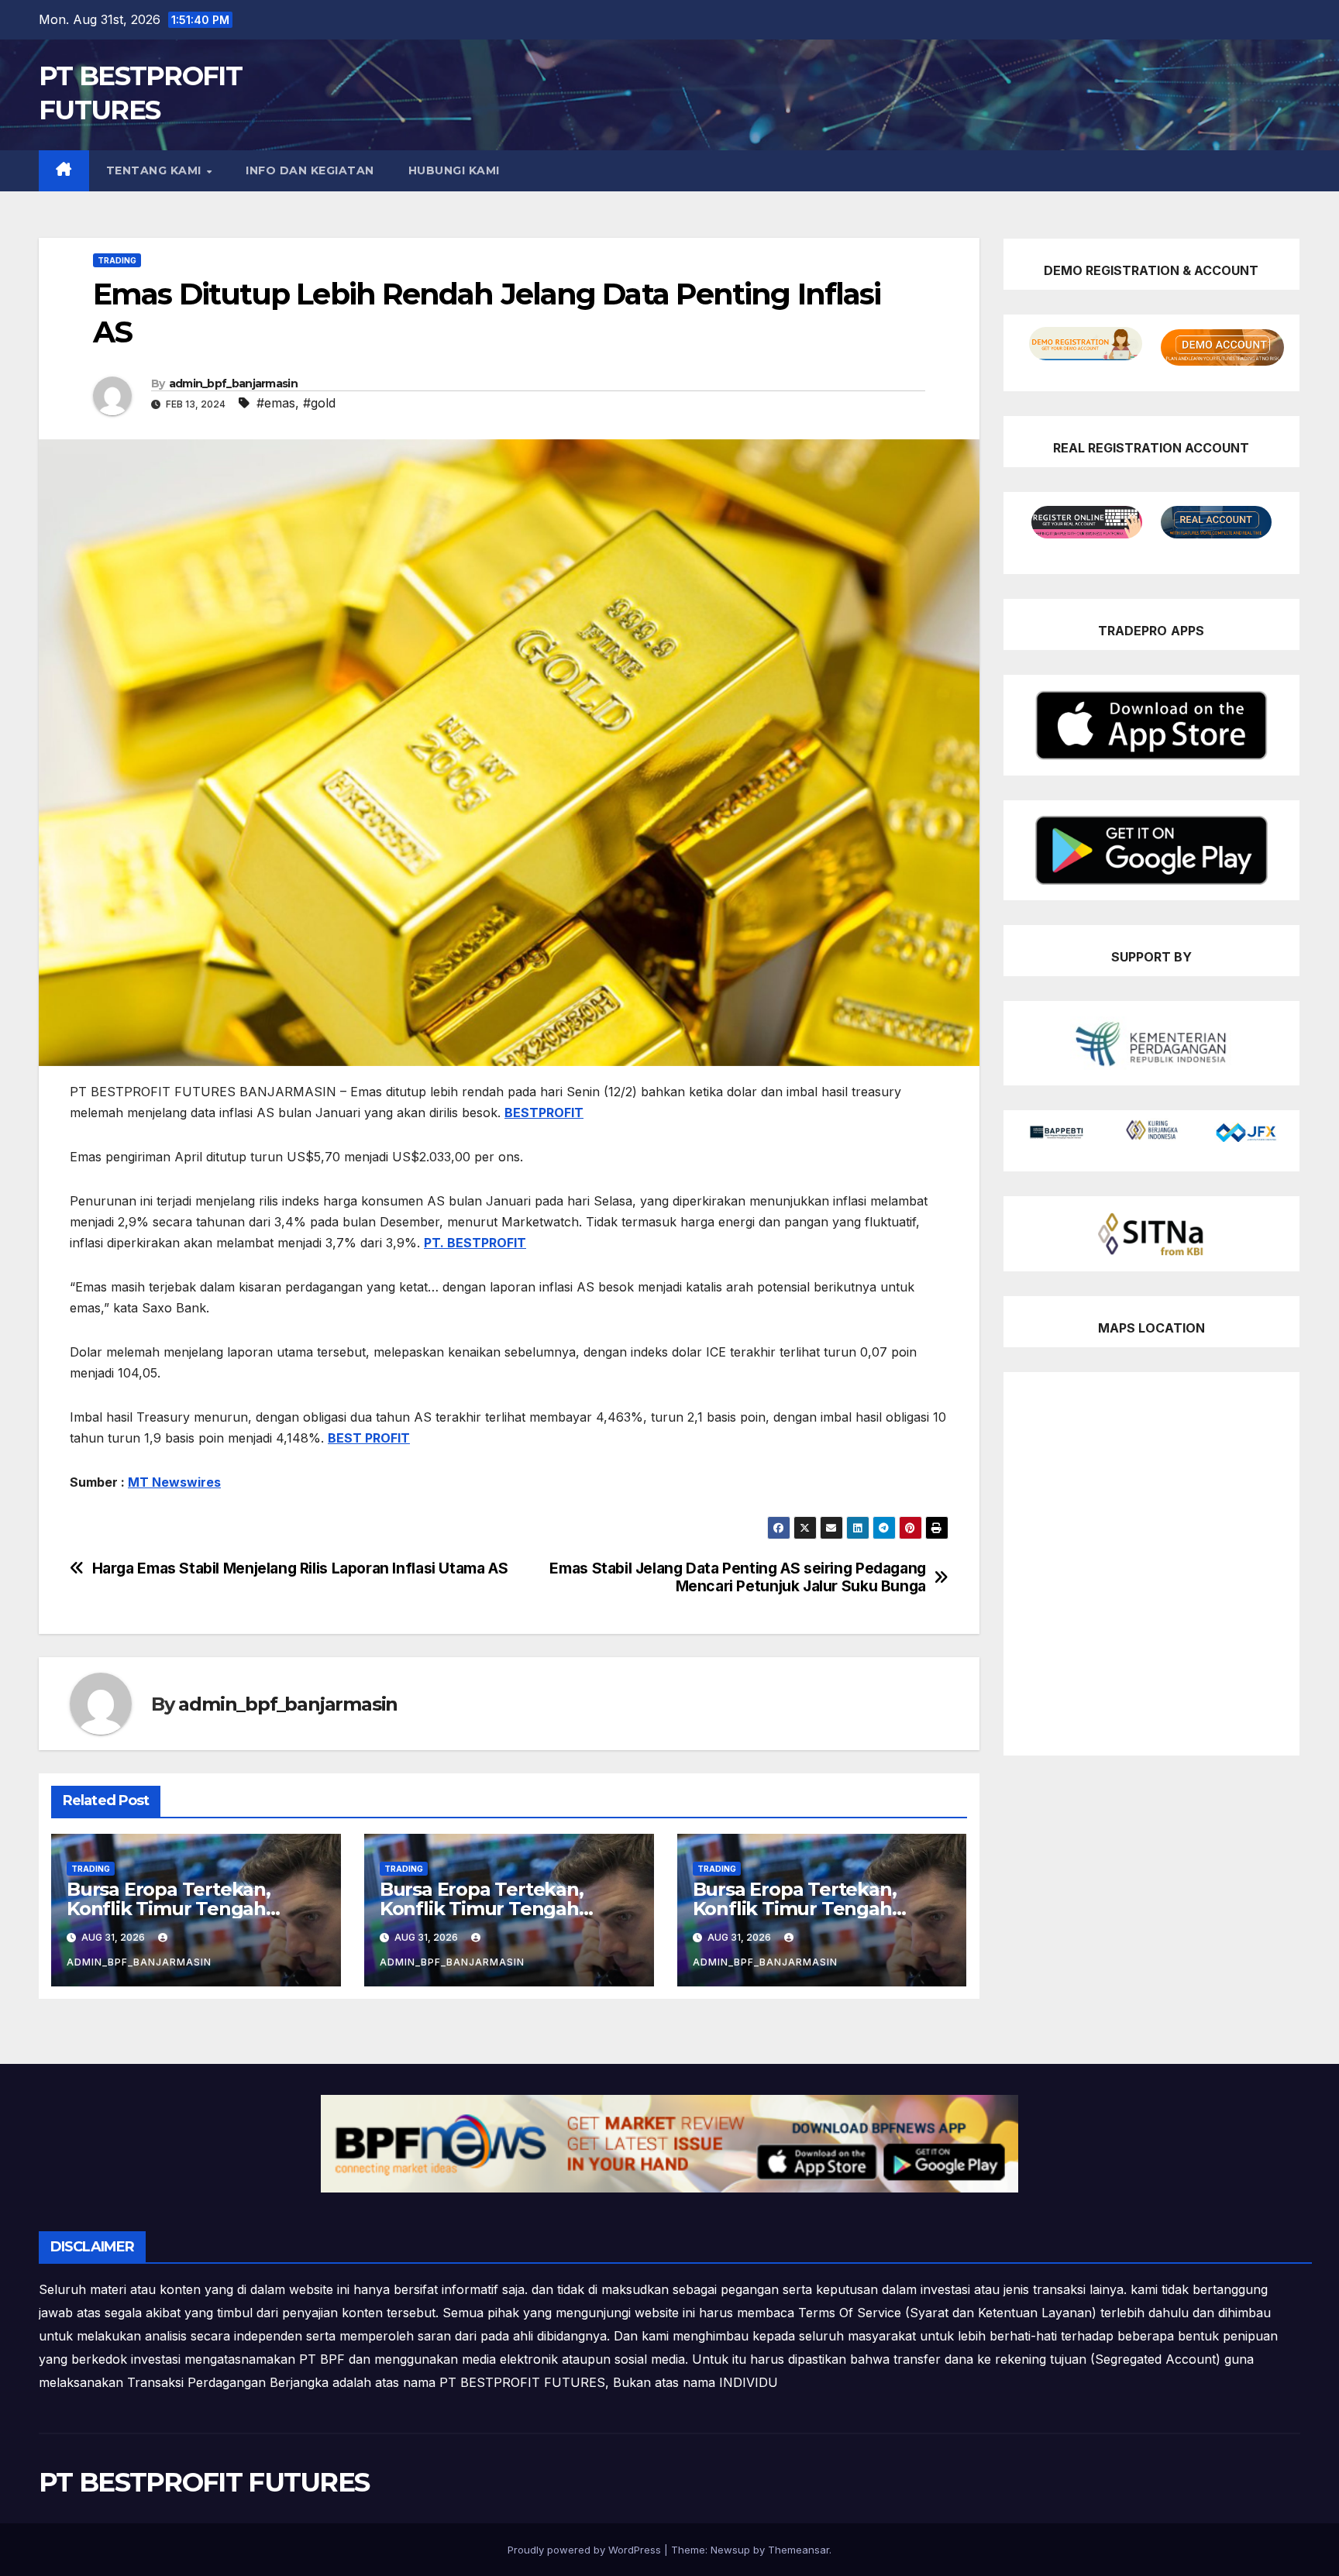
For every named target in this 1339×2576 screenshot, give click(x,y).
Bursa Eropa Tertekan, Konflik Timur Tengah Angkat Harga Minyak (169, 1909)
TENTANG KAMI (156, 170)
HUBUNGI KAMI (454, 170)
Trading (117, 260)
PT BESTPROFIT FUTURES (204, 2482)
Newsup (730, 2550)
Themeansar (799, 2550)
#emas (276, 403)
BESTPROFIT (544, 1113)
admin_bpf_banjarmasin (233, 383)
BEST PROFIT (369, 1438)
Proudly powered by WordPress (586, 2550)
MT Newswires (174, 1482)
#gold (319, 403)
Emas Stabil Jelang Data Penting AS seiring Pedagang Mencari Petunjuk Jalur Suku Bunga (737, 1577)
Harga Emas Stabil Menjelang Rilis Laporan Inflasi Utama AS (300, 1568)
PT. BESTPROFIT (475, 1243)
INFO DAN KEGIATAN (310, 170)
